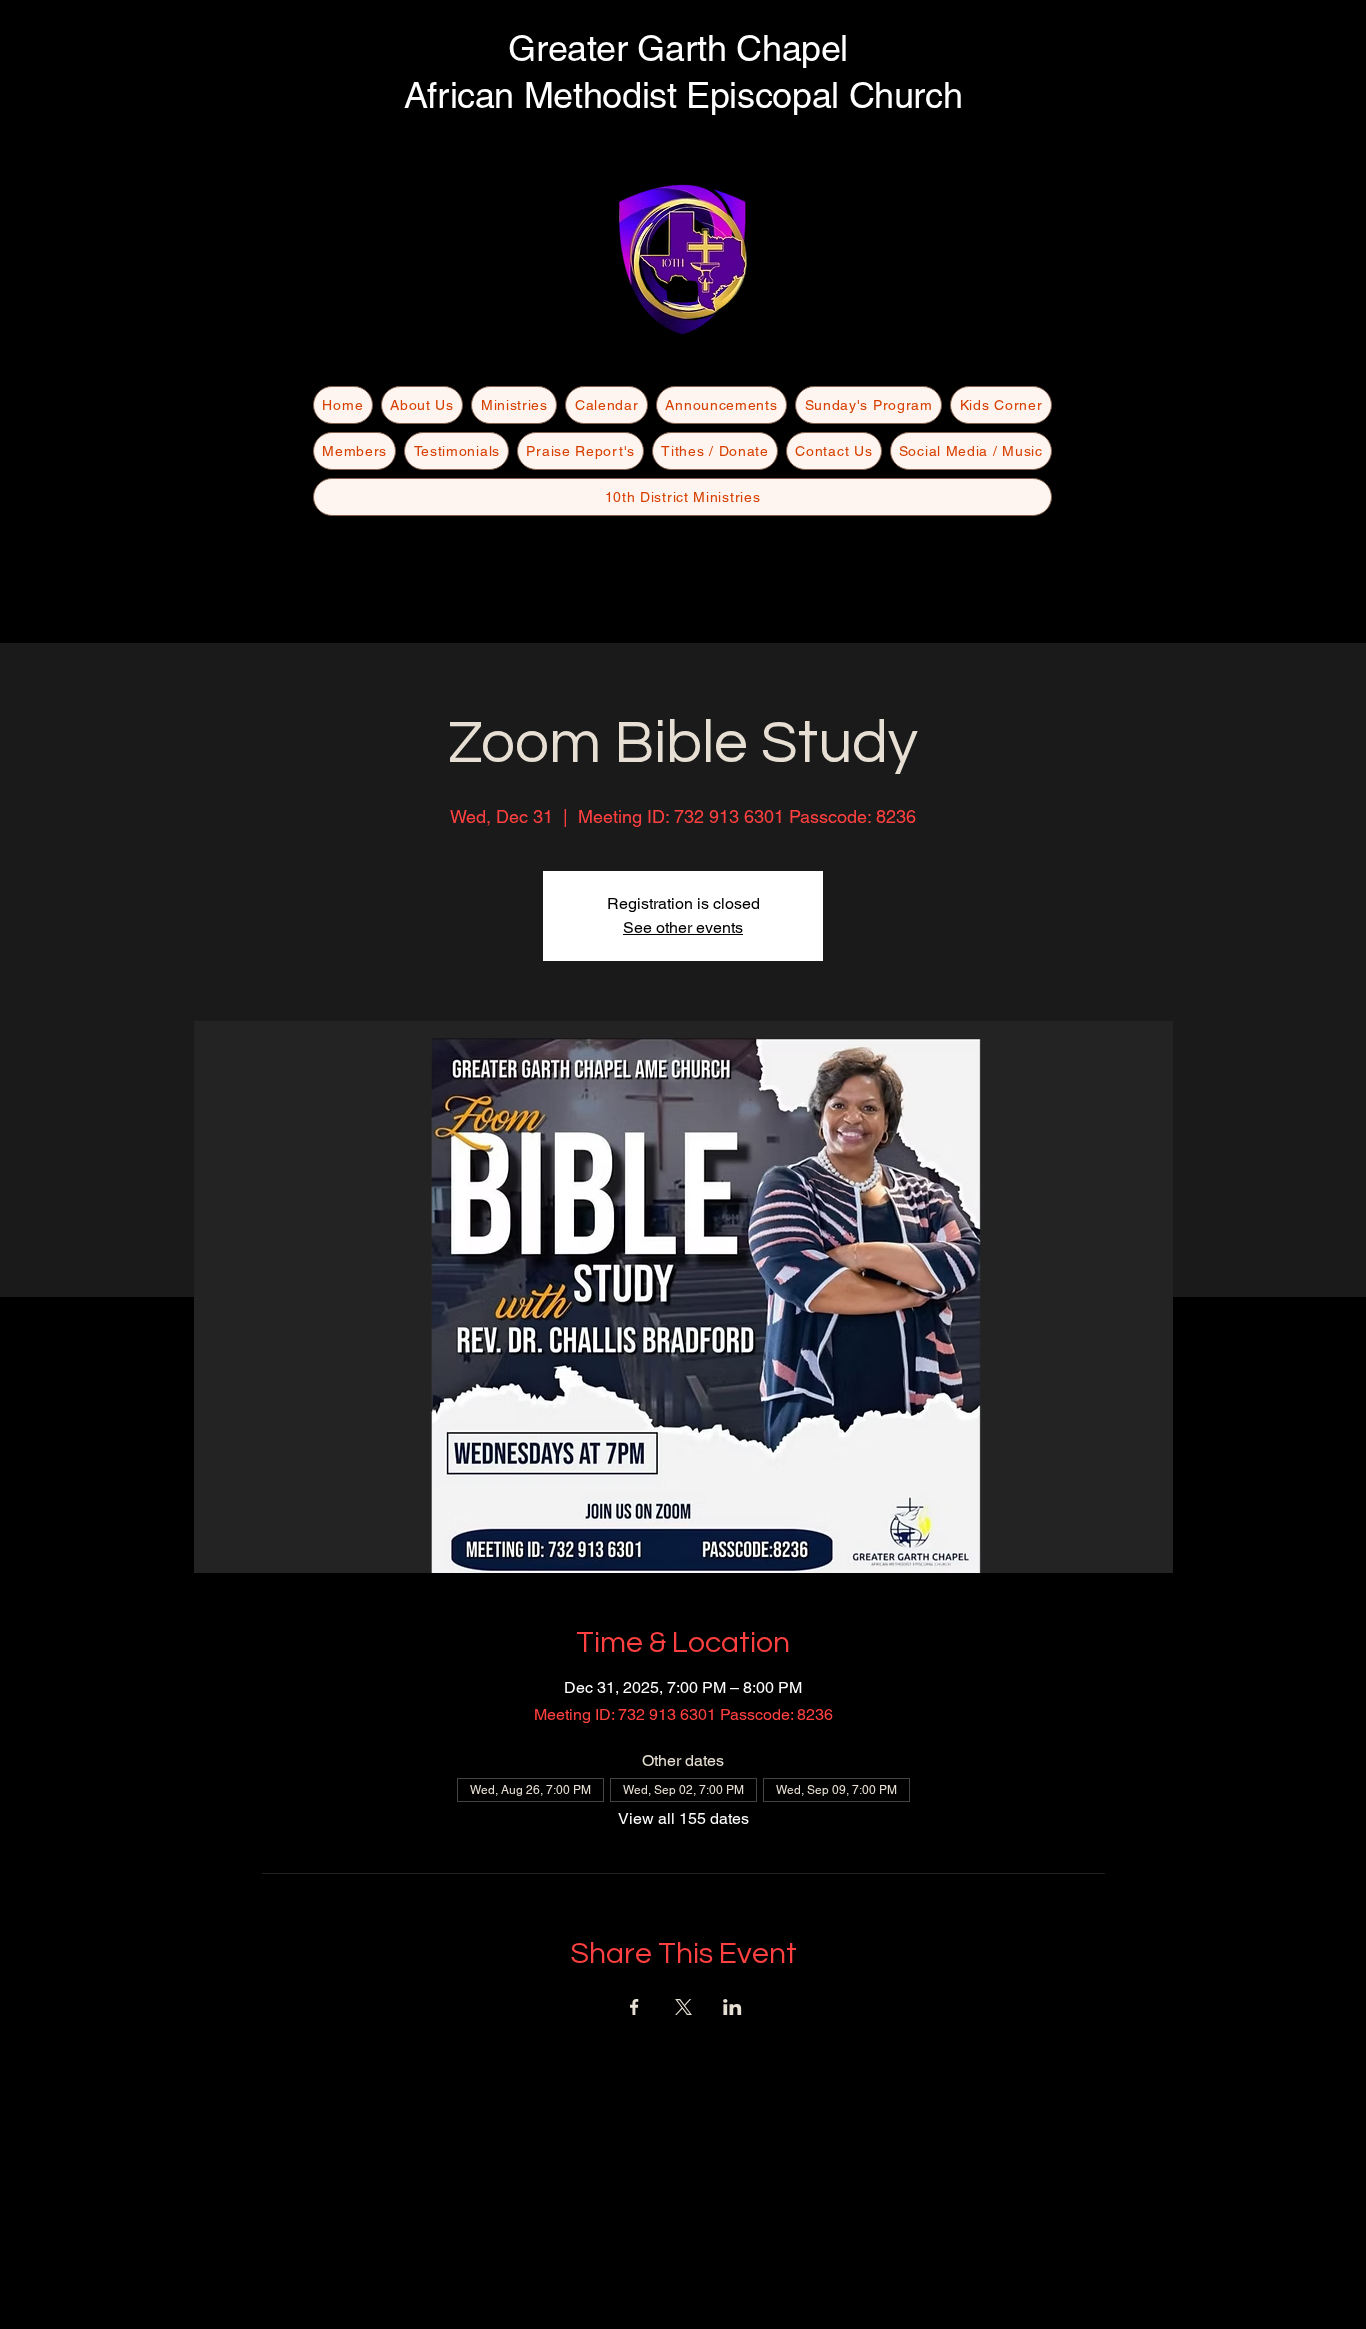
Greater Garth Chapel (682, 48)
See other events (683, 927)
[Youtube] (682, 291)
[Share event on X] (683, 2007)
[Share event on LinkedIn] (732, 2007)
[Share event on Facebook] (634, 2007)
